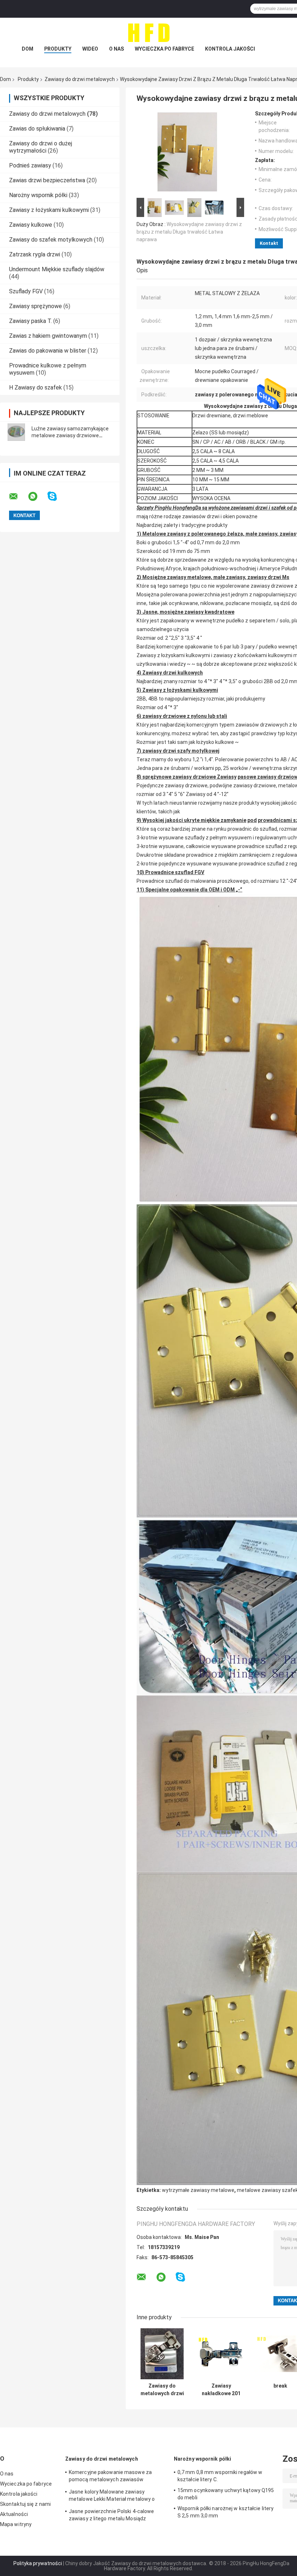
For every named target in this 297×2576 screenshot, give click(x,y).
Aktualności (14, 2514)
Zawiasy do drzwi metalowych (80, 79)
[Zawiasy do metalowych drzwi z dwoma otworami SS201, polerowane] (162, 2354)
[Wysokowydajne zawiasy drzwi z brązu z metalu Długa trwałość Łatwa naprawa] (187, 153)
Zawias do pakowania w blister (48, 351)
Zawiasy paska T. (30, 321)
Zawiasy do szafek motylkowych (51, 240)
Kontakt (269, 243)
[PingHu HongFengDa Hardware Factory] (148, 32)
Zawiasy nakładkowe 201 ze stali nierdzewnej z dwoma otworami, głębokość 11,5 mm (221, 2390)
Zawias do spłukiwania (37, 129)
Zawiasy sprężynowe (35, 306)
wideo (90, 49)
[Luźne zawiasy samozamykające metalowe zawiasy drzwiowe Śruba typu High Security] (16, 432)
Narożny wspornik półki (38, 195)
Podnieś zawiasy (30, 165)
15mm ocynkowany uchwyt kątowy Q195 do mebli (226, 2494)
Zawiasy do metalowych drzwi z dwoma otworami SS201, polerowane (162, 2390)
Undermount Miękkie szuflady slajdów (57, 269)
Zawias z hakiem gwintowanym (48, 336)
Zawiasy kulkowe (31, 225)
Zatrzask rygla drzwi (35, 254)
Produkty (58, 49)
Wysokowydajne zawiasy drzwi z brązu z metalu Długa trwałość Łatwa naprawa (189, 232)
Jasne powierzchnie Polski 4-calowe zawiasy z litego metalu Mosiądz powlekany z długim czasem (111, 2516)
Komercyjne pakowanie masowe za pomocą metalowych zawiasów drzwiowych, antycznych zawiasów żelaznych (110, 2477)
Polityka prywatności (38, 2563)
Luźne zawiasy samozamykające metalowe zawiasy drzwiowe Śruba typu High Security (70, 435)
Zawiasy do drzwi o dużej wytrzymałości (41, 147)
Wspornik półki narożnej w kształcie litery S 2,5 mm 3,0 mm (225, 2512)
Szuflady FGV (26, 291)
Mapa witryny (16, 2524)
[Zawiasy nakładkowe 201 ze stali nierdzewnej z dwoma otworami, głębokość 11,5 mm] (221, 2354)
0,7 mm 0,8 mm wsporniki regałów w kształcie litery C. (220, 2476)
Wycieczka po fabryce (164, 49)
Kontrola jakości (230, 49)
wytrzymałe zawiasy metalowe (198, 2190)
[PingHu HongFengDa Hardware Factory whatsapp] (37, 497)
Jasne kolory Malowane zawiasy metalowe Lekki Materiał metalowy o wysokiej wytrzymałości (112, 2496)
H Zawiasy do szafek (35, 388)
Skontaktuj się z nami (25, 2504)
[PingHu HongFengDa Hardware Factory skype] (57, 496)
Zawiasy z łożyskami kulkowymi (49, 210)
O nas (116, 49)
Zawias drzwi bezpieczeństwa (47, 180)
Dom (28, 49)
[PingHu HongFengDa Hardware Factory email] (18, 497)
